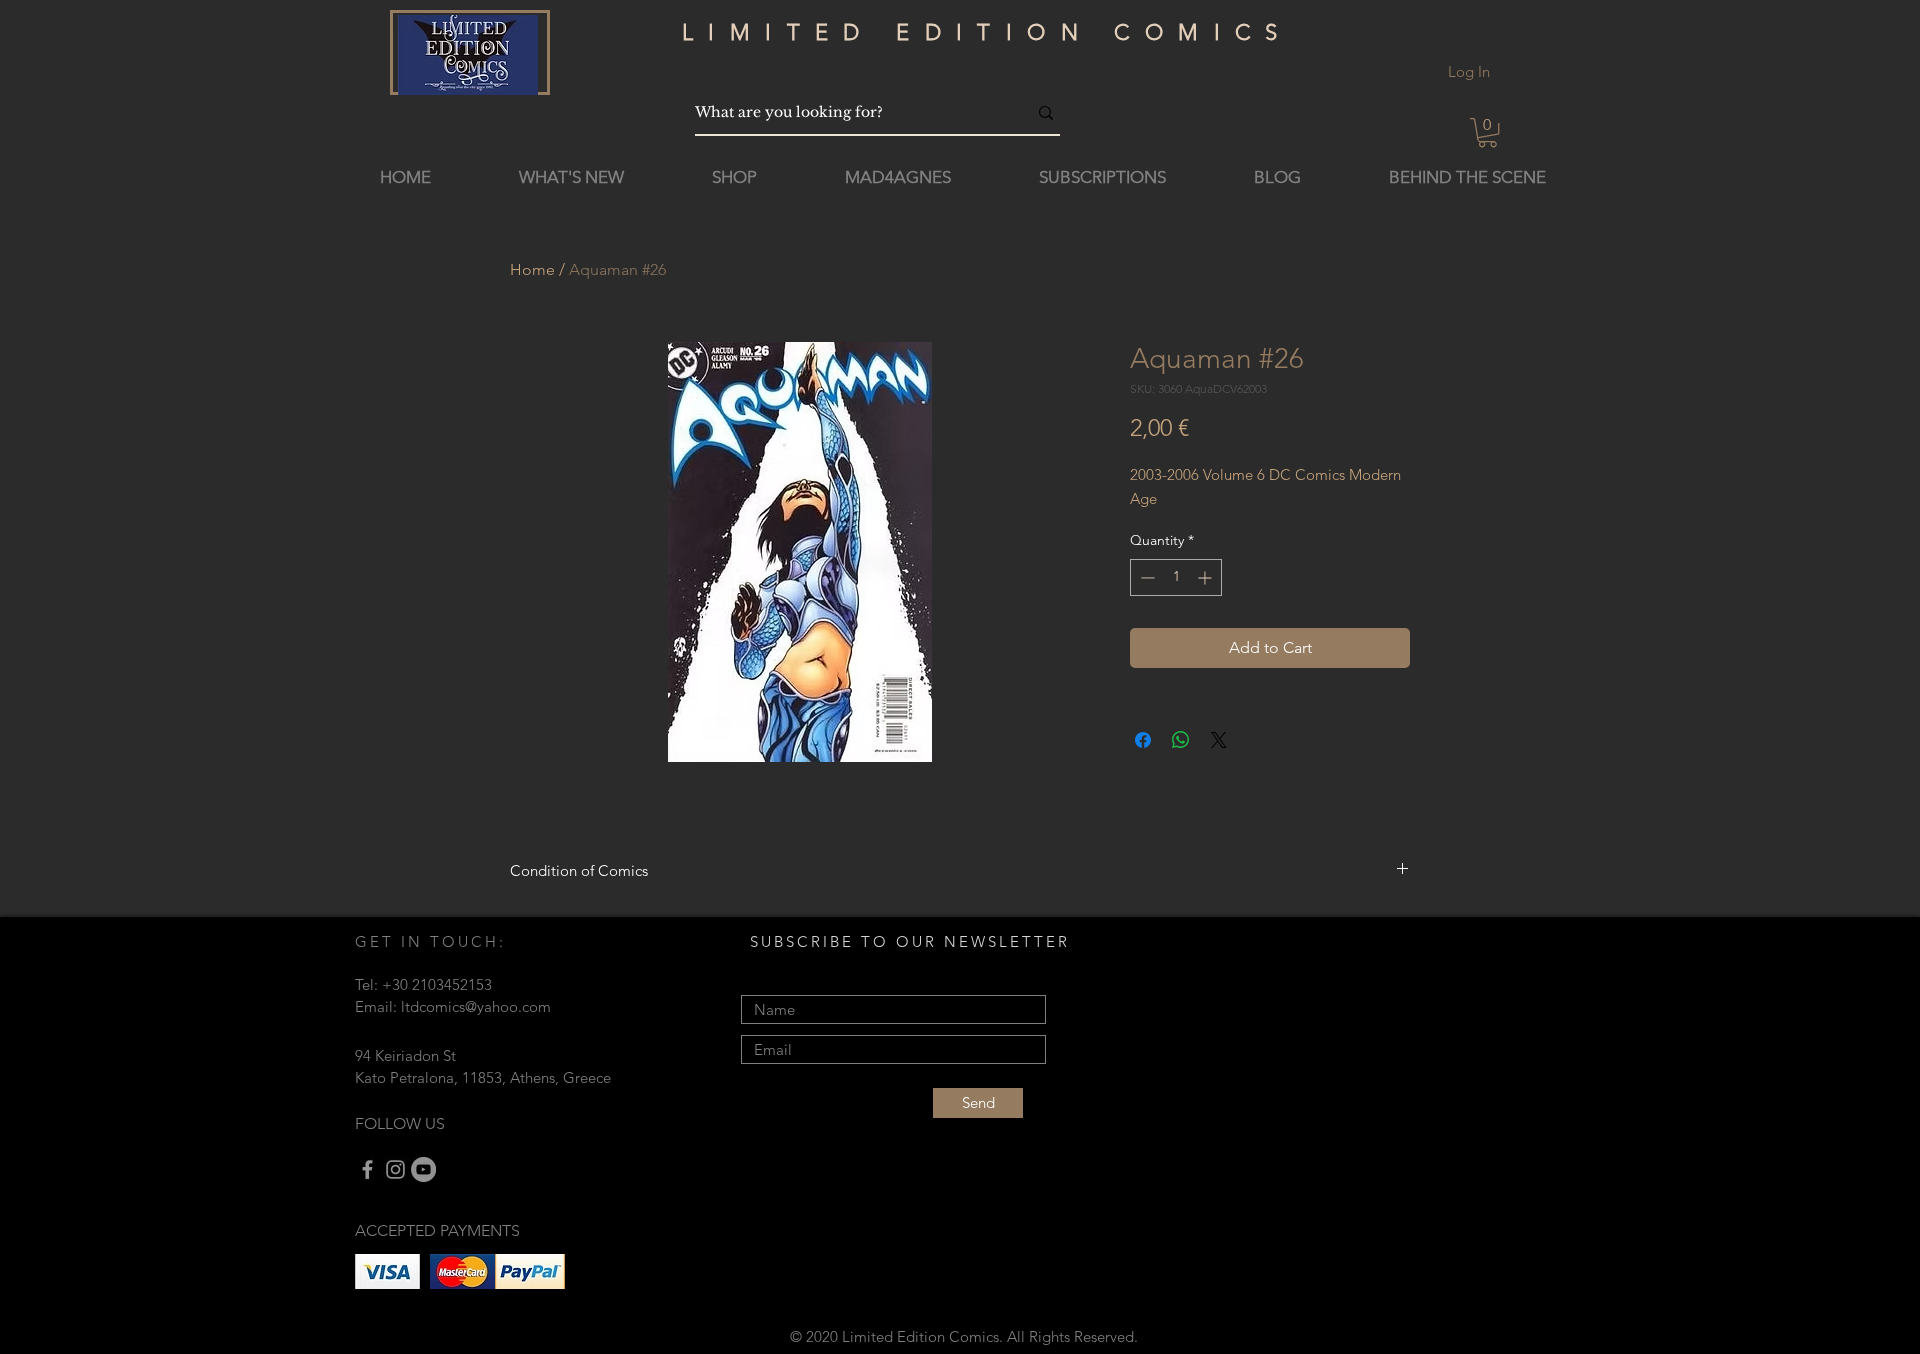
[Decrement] (1145, 577)
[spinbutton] (1176, 577)
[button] (1487, 132)
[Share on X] (1219, 740)
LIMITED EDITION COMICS (987, 32)
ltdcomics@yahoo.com (476, 1006)
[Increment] (1206, 577)
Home (532, 269)
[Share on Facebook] (1143, 740)
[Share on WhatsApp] (1181, 740)
